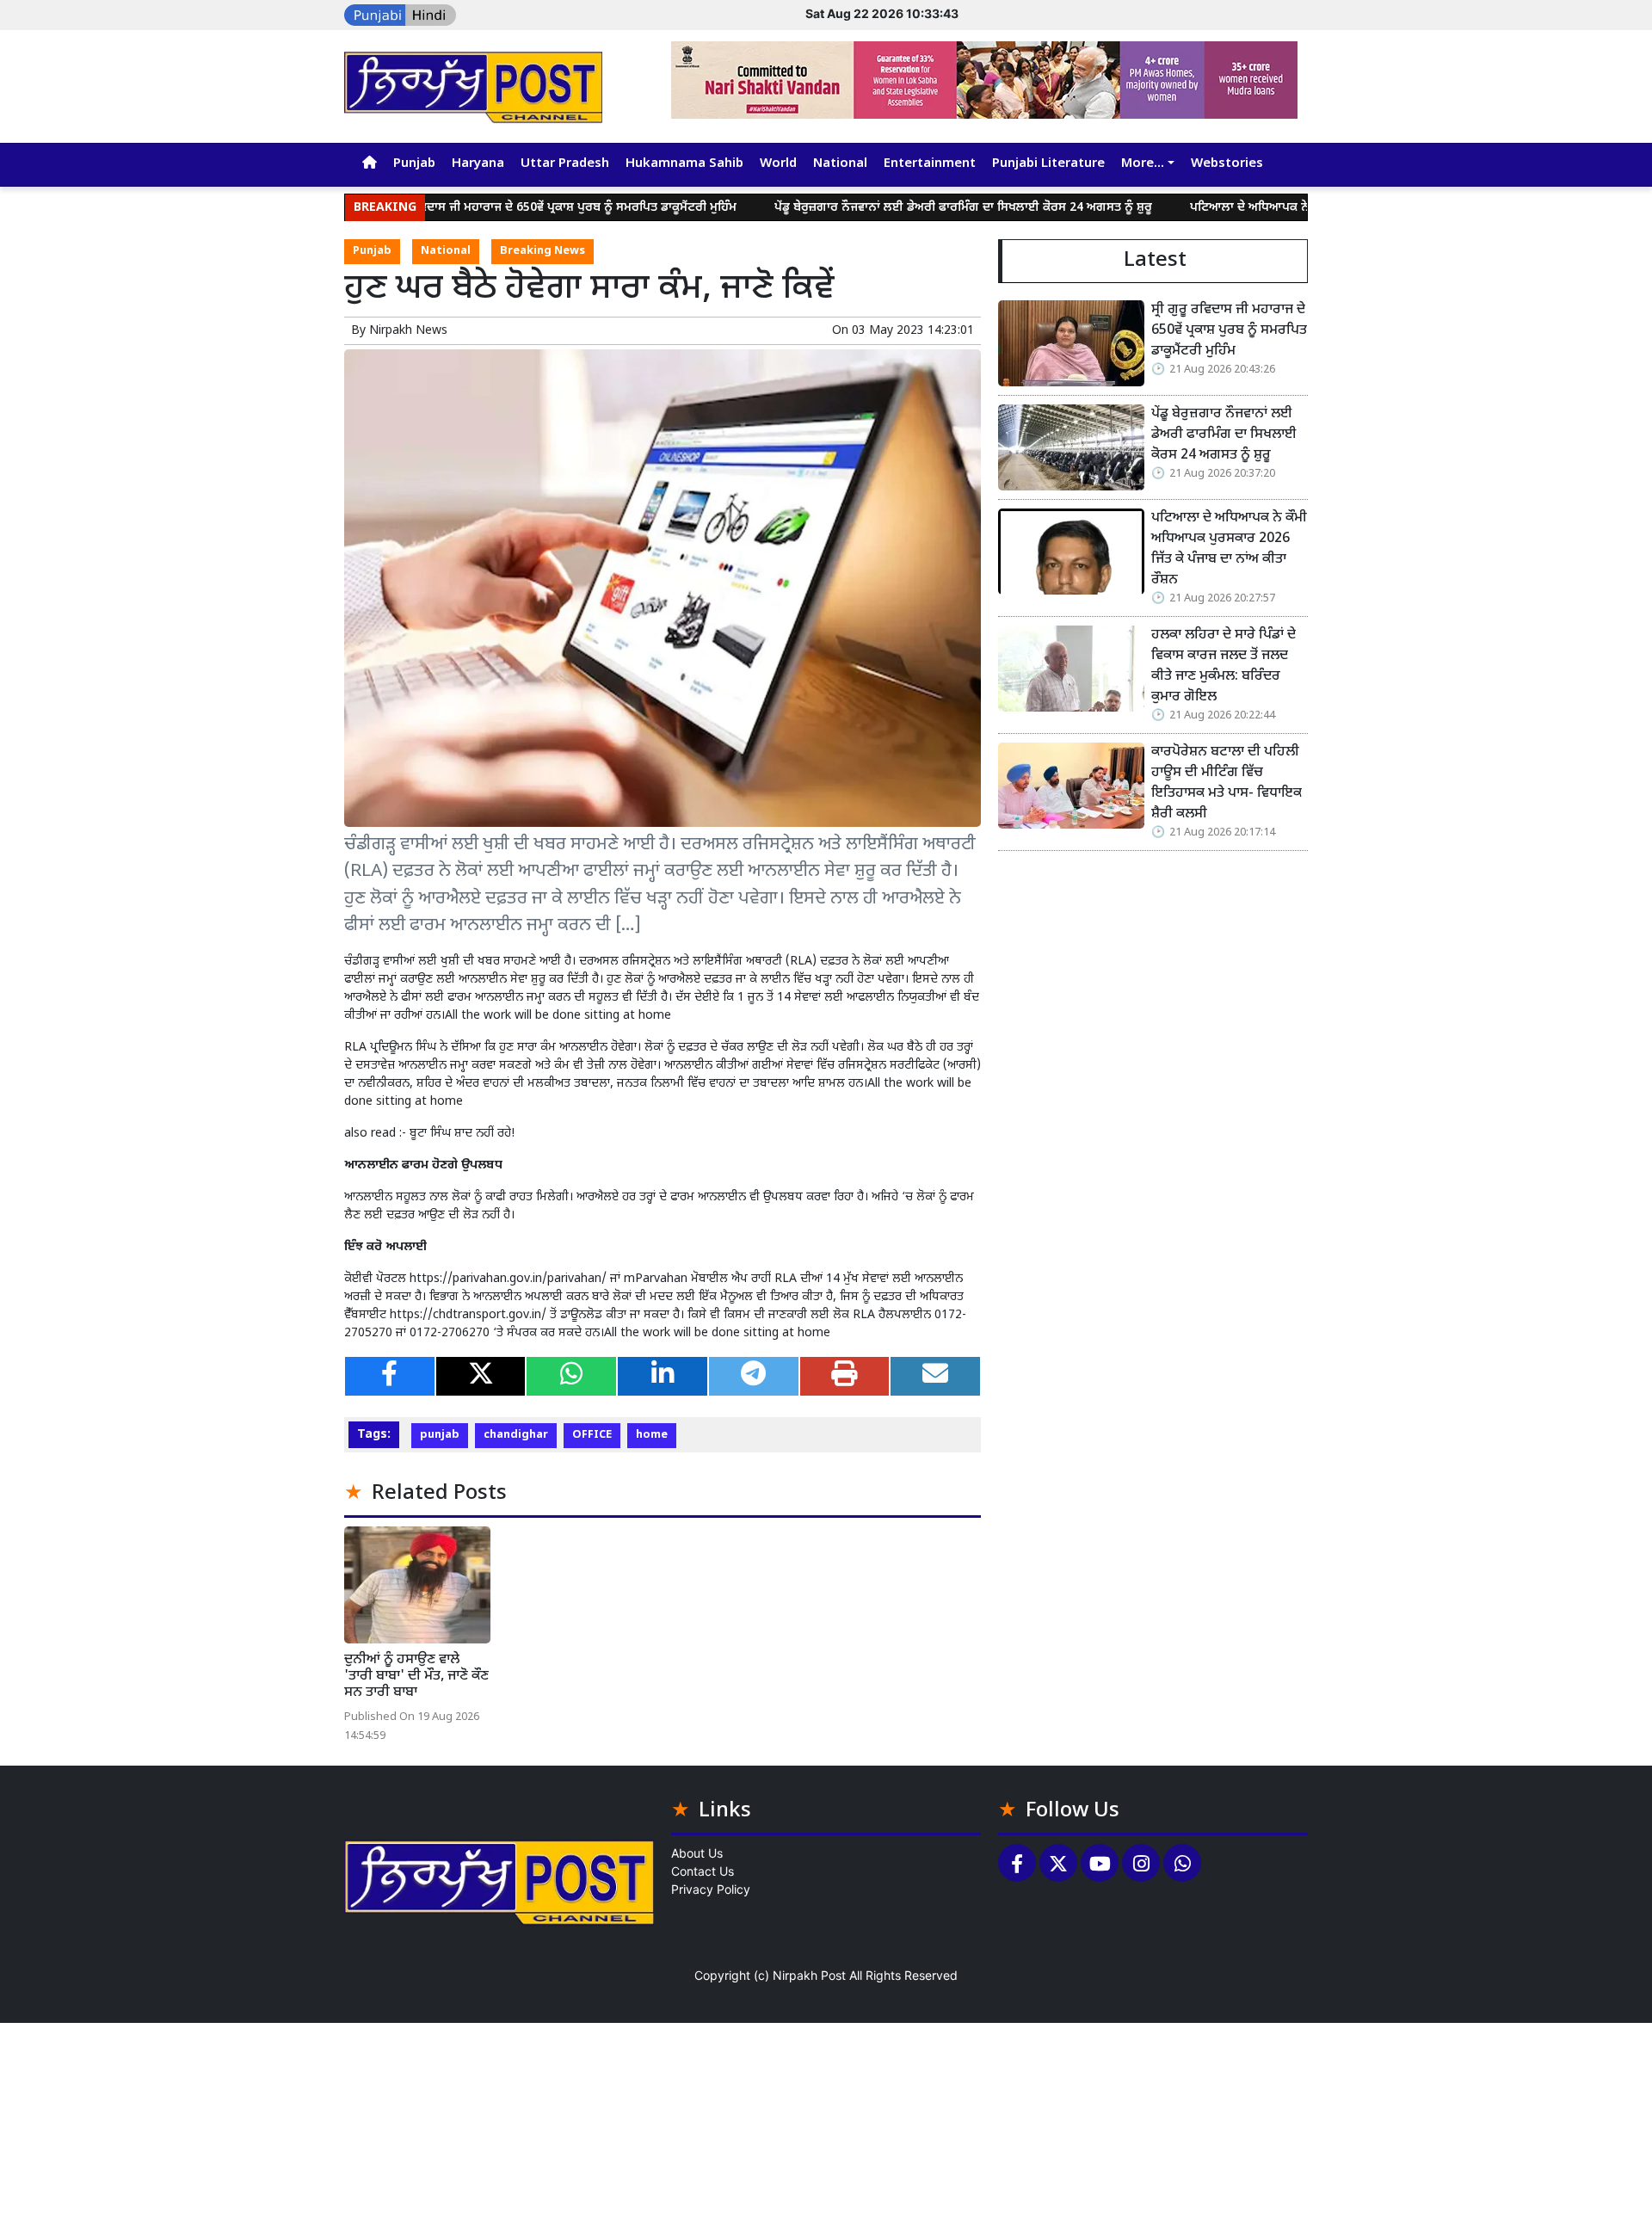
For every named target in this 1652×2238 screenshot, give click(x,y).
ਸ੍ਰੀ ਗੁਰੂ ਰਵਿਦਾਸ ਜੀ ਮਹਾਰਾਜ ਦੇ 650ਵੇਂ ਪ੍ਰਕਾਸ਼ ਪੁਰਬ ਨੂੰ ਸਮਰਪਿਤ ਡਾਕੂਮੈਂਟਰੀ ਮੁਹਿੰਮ (487, 208)
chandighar (516, 1435)
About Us (697, 1853)
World (778, 164)
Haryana (478, 164)
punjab (440, 1435)
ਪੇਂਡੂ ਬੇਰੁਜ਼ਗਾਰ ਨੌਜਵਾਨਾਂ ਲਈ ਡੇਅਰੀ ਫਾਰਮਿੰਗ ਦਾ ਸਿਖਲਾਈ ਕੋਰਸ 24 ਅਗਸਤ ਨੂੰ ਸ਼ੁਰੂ (895, 208)
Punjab (414, 164)
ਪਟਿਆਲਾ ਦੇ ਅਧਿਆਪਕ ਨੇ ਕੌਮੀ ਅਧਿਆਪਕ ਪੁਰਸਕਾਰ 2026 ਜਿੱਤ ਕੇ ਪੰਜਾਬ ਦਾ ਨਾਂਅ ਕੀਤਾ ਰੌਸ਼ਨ (1229, 549)
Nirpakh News (408, 331)
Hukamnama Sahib (684, 164)
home (652, 1435)
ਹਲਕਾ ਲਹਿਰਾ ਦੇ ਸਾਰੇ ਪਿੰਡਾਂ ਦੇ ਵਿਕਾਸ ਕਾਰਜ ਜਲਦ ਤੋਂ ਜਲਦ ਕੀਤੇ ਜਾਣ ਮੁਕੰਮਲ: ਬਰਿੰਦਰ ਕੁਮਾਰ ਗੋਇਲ (1224, 666)
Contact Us (703, 1871)
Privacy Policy (711, 1889)
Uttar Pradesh (565, 164)
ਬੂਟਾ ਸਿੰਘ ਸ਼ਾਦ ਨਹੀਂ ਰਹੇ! (462, 1134)
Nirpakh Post (809, 1975)
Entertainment (930, 164)
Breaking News (542, 251)
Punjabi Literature (1048, 164)
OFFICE (592, 1435)
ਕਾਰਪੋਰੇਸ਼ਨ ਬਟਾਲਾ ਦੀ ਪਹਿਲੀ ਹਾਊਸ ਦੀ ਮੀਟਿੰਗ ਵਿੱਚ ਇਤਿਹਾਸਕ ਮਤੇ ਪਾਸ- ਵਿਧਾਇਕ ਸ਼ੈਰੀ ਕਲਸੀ (1227, 783)
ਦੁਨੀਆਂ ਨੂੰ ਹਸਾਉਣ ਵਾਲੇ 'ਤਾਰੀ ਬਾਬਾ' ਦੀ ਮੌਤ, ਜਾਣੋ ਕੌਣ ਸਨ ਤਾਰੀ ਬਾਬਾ (416, 1677)
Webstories (1227, 164)
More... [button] (1143, 164)
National (840, 164)
